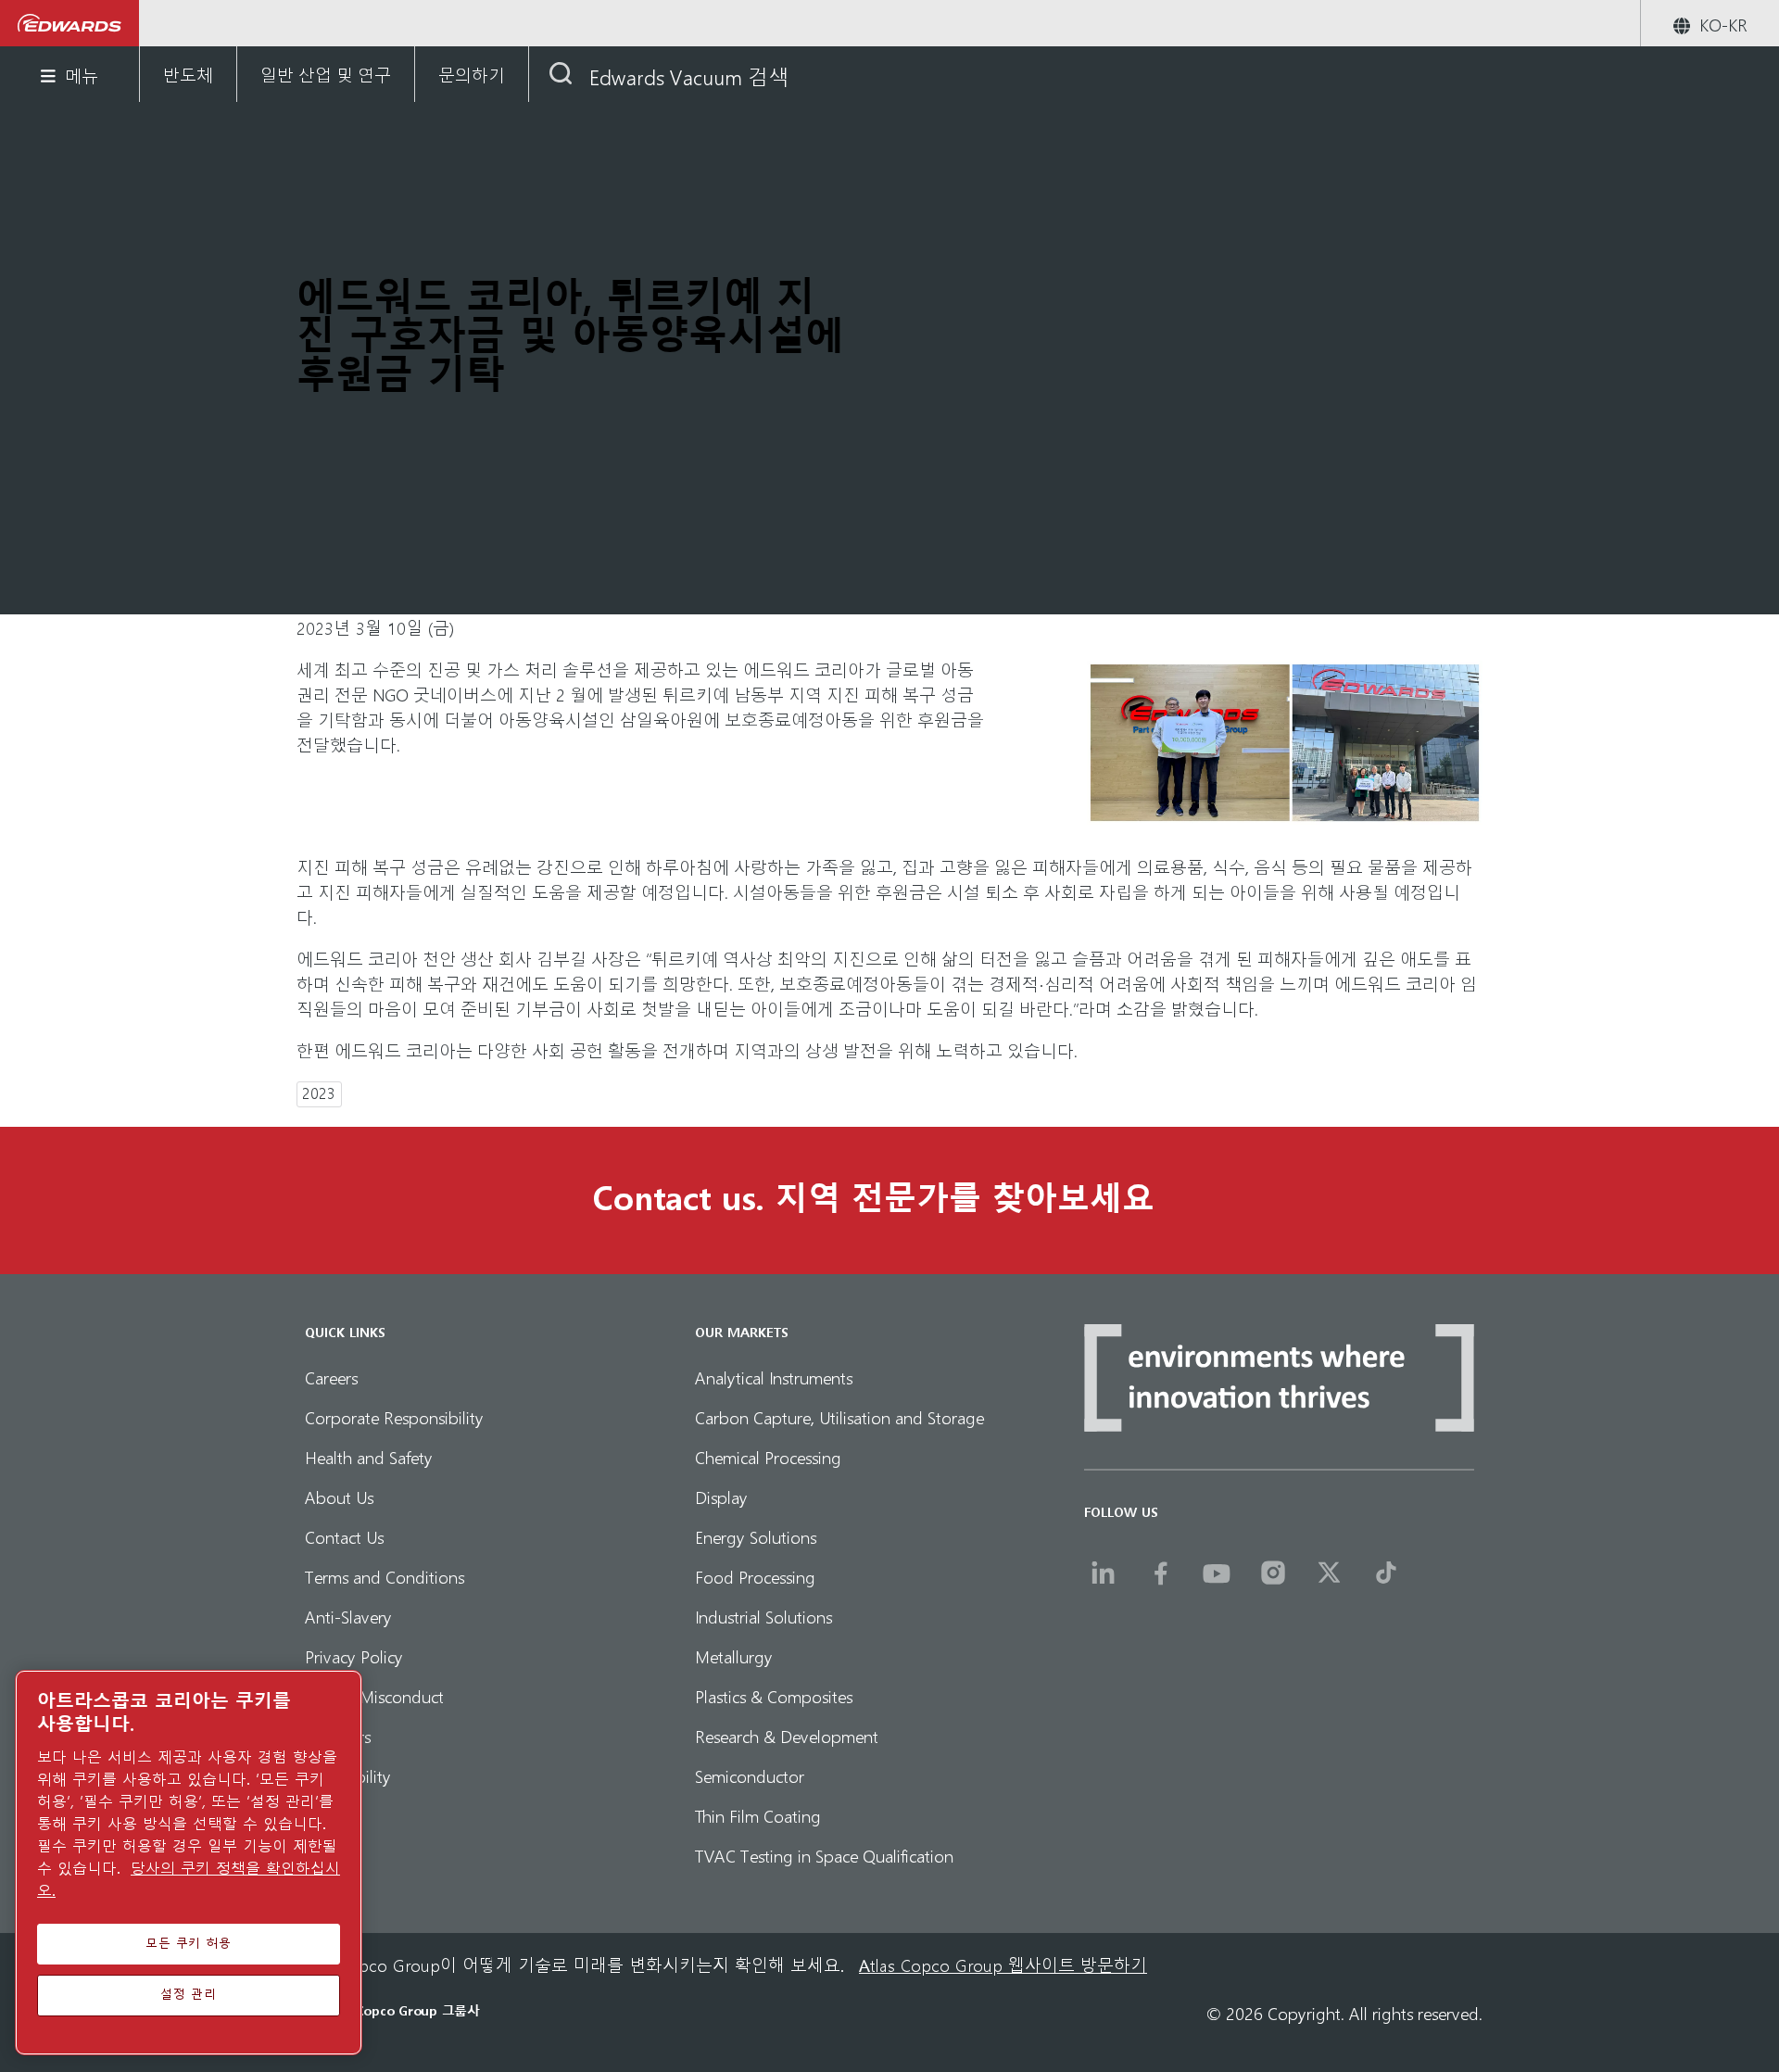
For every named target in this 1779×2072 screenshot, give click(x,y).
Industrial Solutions (763, 1616)
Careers (331, 1377)
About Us (339, 1496)
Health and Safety (369, 1456)
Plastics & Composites (774, 1695)
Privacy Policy (354, 1655)
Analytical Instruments (774, 1377)
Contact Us (344, 1536)
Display (721, 1496)
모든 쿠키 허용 (189, 1944)
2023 (319, 1093)
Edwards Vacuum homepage (70, 23)
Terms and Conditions (385, 1576)
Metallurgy (734, 1655)
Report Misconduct (374, 1695)
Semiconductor (750, 1775)
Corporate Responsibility (394, 1416)
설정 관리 (188, 1995)
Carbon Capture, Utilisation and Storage (839, 1416)
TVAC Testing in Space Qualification (824, 1855)
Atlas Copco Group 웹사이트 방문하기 (1003, 1965)
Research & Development (787, 1735)
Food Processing (755, 1576)
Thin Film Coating (758, 1815)
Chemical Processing (768, 1456)
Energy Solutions (756, 1536)
